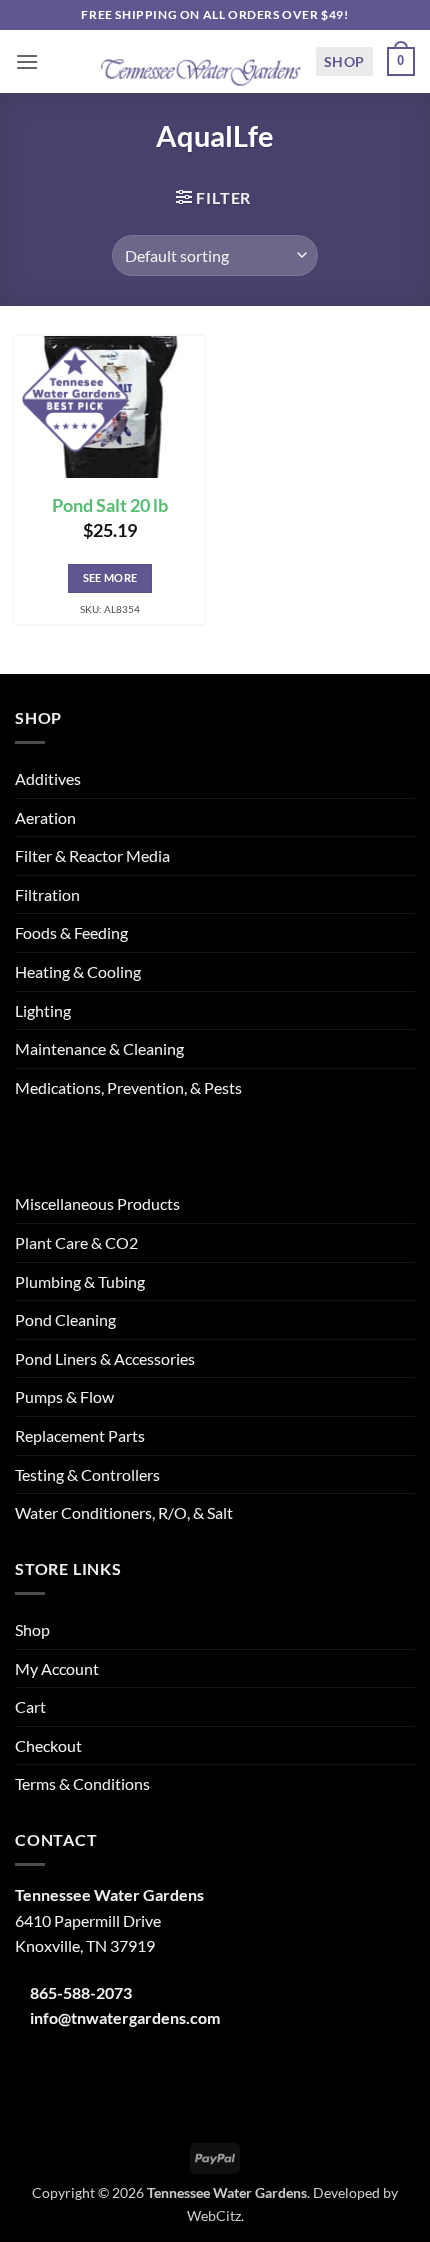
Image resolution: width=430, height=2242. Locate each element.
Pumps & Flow (64, 1396)
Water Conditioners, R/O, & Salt (124, 1512)
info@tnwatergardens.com (125, 2017)
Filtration (47, 894)
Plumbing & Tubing (80, 1281)
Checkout (48, 1745)
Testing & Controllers (87, 1474)
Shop (344, 61)
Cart (30, 1706)
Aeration (45, 817)
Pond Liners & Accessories (105, 1358)
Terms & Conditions (82, 1783)
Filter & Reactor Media (92, 855)
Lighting (43, 1010)
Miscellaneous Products (97, 1203)
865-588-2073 (81, 1992)
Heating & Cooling (78, 971)
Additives (48, 778)
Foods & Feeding (71, 932)
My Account (57, 1668)
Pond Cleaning (65, 1319)
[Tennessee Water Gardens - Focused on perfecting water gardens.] (201, 62)
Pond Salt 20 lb (110, 505)
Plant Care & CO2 (76, 1242)
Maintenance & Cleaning (99, 1048)
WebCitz (214, 2215)
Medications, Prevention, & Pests (128, 1087)
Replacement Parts (80, 1435)
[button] (27, 61)
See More (110, 577)
